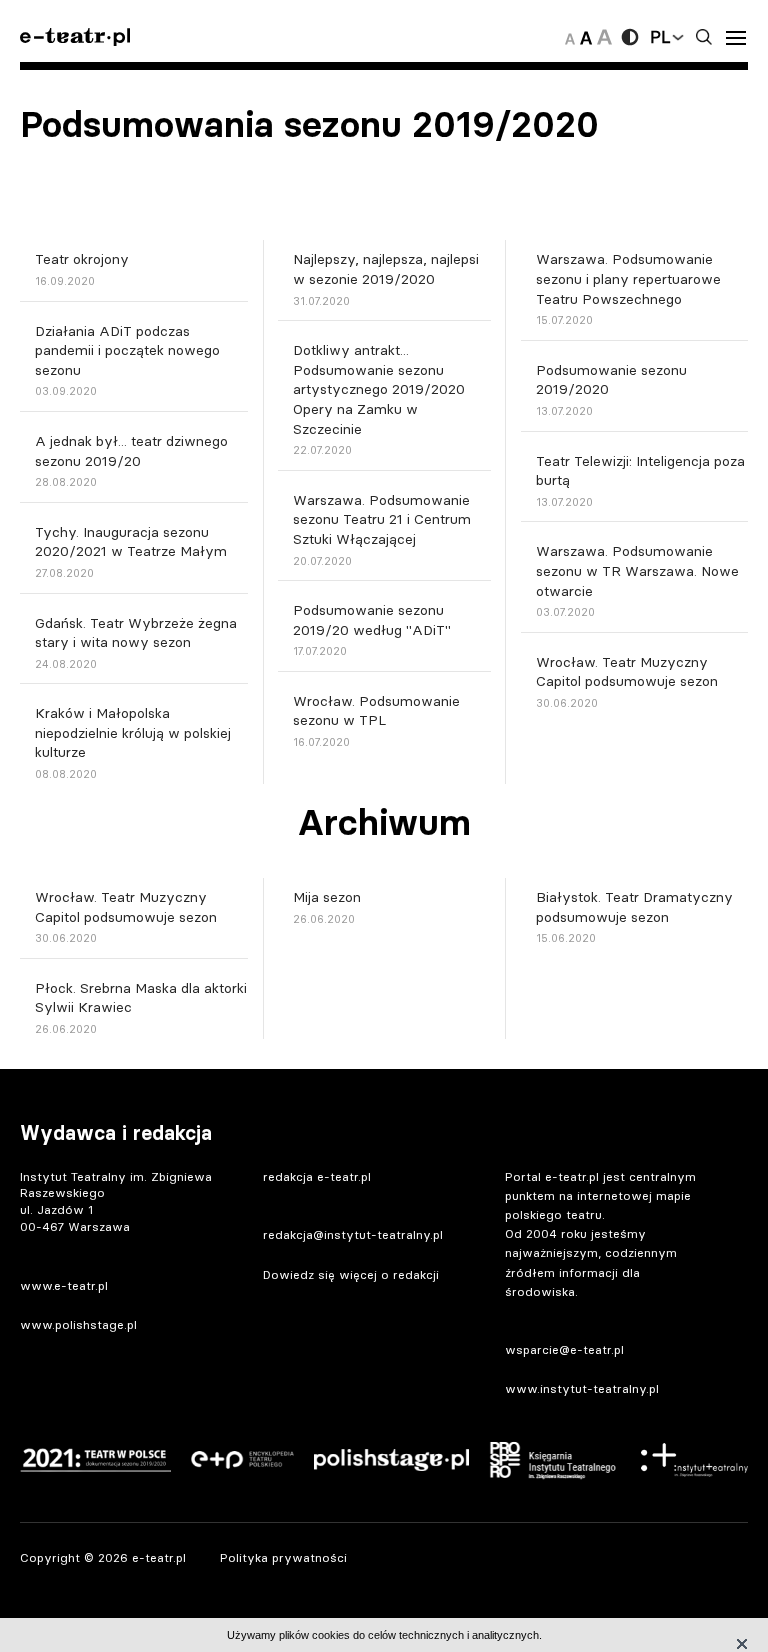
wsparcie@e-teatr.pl (564, 1349)
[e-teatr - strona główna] (75, 37)
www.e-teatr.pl (64, 1285)
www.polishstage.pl (78, 1324)
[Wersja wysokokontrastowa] (630, 37)
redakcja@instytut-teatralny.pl (353, 1234)
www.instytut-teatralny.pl (582, 1388)
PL (660, 37)
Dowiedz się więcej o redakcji (351, 1274)
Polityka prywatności (283, 1557)
